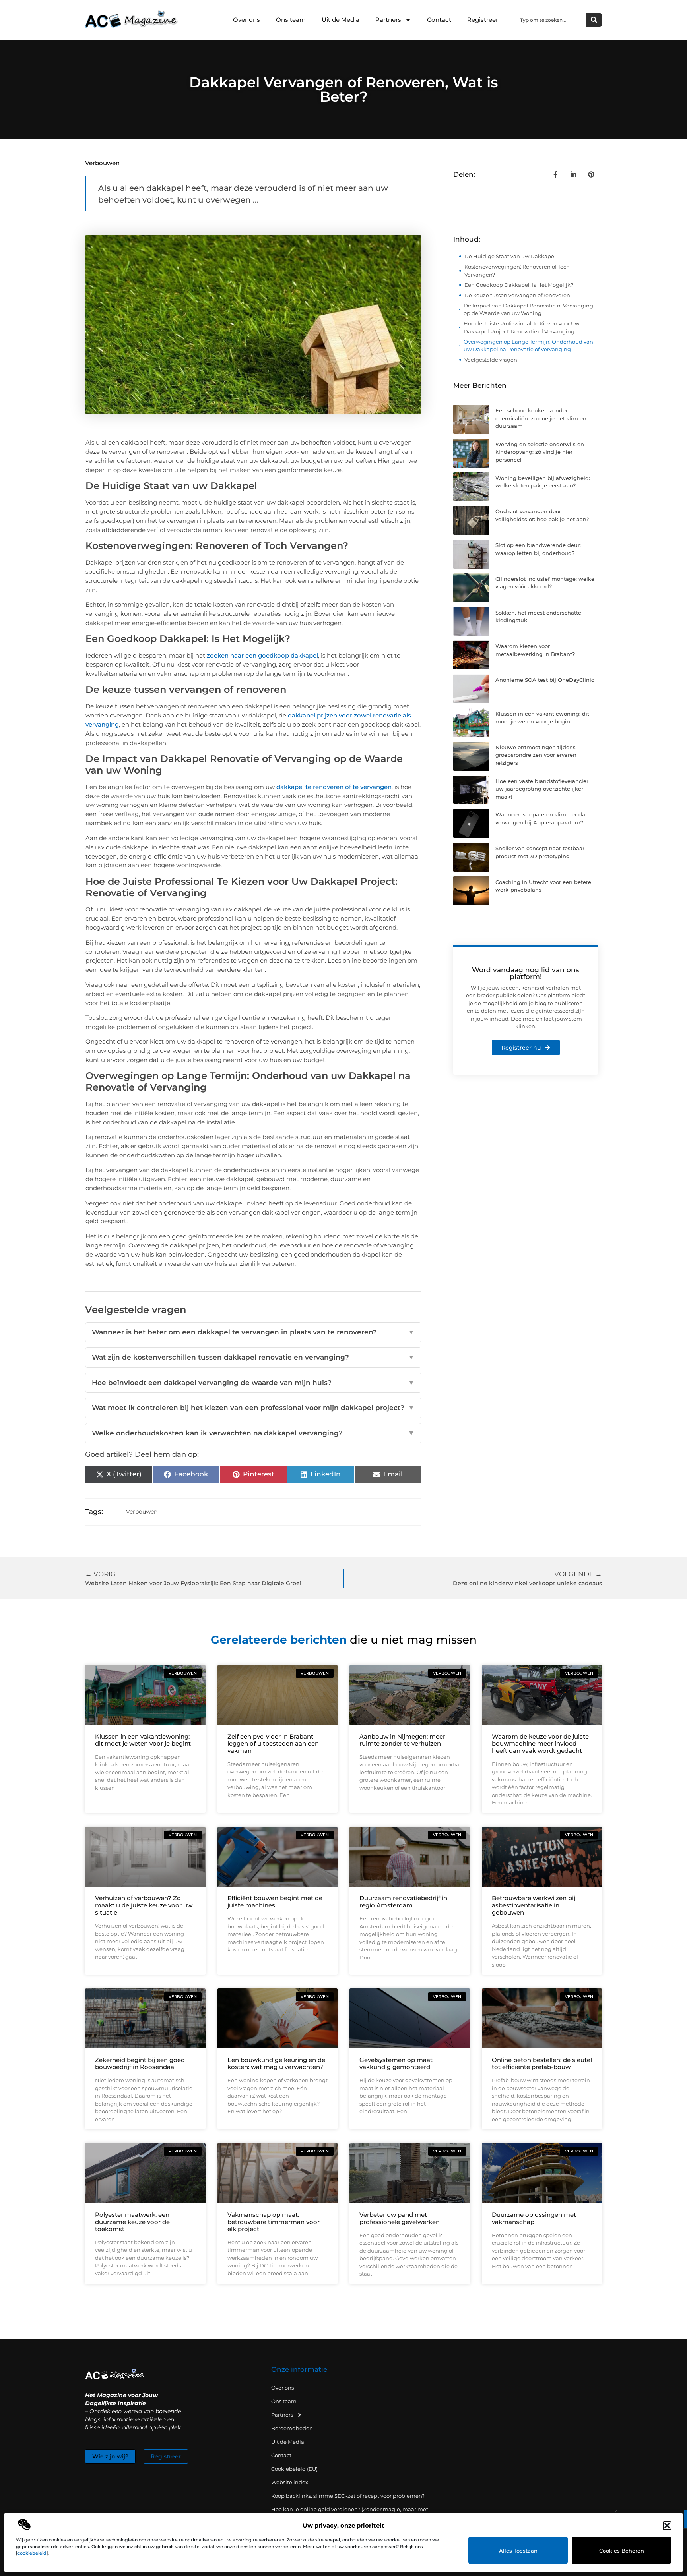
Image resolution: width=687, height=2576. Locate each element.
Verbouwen (102, 163)
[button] (667, 2526)
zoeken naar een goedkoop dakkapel (262, 655)
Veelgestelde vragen (491, 360)
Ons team (291, 20)
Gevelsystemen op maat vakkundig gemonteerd (396, 2063)
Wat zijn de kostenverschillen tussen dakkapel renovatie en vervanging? (253, 1357)
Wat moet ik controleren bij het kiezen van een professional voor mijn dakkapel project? (253, 1408)
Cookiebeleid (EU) (294, 2469)
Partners (388, 20)
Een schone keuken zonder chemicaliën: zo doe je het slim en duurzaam (541, 418)
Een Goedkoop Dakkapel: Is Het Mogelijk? (519, 285)
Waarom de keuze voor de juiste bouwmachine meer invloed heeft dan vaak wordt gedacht (540, 1743)
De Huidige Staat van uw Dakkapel (510, 256)
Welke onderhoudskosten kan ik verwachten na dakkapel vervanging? (253, 1433)
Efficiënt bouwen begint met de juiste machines (275, 1902)
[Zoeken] (594, 20)
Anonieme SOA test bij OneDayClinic (545, 680)
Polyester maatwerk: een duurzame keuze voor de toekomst (132, 2222)
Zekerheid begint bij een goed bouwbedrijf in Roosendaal (140, 2063)
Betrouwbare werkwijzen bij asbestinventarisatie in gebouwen (534, 1905)
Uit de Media (341, 20)
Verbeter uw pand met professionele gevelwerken (400, 2218)
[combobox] (551, 20)
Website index (290, 2482)
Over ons (246, 20)
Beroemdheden (292, 2428)
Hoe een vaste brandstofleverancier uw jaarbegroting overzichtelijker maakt (542, 789)
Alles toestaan (518, 2551)
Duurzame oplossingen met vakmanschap (534, 2218)
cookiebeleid (32, 2553)
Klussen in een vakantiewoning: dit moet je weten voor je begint (143, 1740)
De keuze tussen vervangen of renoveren (517, 295)
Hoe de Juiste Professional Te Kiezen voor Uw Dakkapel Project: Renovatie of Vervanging (521, 327)
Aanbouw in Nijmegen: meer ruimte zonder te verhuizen (402, 1740)
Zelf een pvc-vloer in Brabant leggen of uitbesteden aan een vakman (273, 1743)
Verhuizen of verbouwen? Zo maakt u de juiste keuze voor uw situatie (144, 1905)
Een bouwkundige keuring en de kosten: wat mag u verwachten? (276, 2063)
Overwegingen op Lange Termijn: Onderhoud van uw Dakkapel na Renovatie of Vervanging (528, 346)
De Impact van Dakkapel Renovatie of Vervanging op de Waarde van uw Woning (528, 309)
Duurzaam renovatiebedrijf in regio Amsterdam (403, 1902)
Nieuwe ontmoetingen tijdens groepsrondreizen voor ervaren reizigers (536, 755)
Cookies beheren (622, 2551)
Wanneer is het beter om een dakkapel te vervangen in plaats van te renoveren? (253, 1332)
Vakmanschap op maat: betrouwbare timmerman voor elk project (274, 2222)
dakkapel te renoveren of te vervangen (334, 787)
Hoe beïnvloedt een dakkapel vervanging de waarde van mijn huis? (253, 1383)
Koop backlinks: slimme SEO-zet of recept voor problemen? (348, 2496)
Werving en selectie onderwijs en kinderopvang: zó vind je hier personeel (540, 452)
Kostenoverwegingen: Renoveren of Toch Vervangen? (517, 271)
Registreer (483, 20)
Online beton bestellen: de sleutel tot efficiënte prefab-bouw (542, 2063)
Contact (439, 20)
